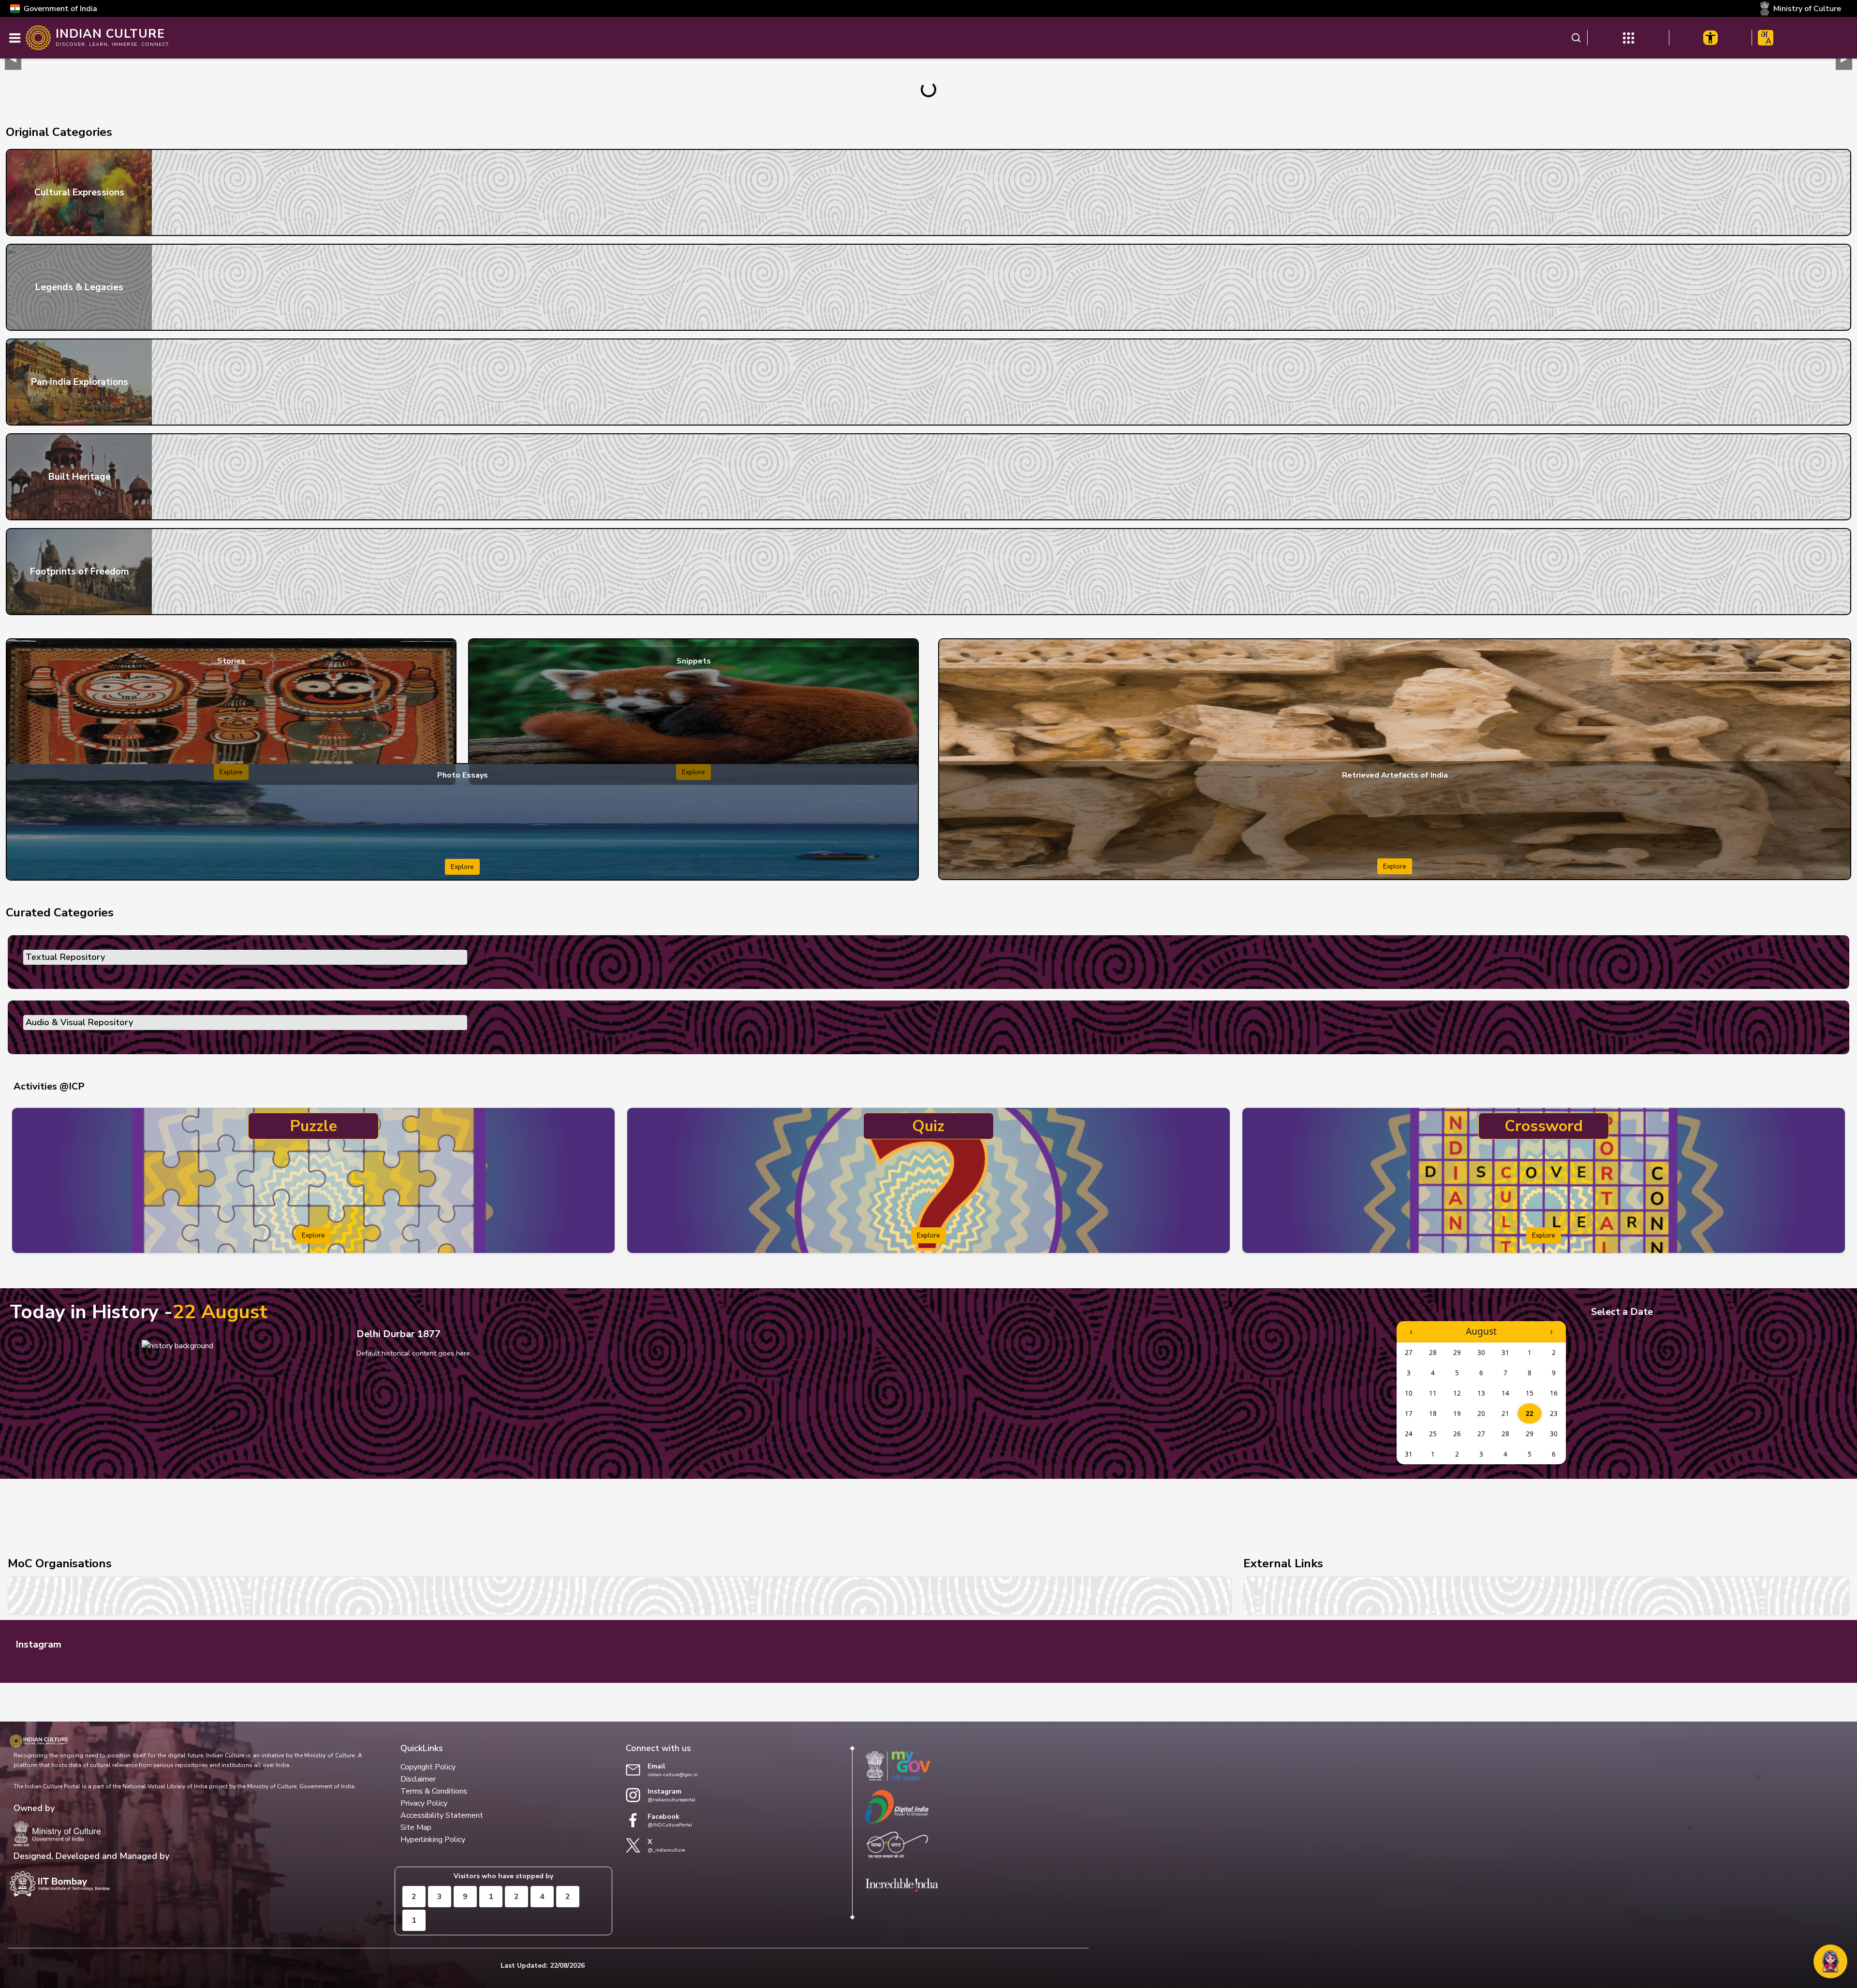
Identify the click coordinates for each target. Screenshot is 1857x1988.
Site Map (416, 1827)
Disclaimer (418, 1779)
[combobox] (1766, 38)
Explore (462, 867)
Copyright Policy (428, 1767)
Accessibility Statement (442, 1815)
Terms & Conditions (434, 1791)
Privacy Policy (424, 1803)
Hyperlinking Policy (433, 1840)
